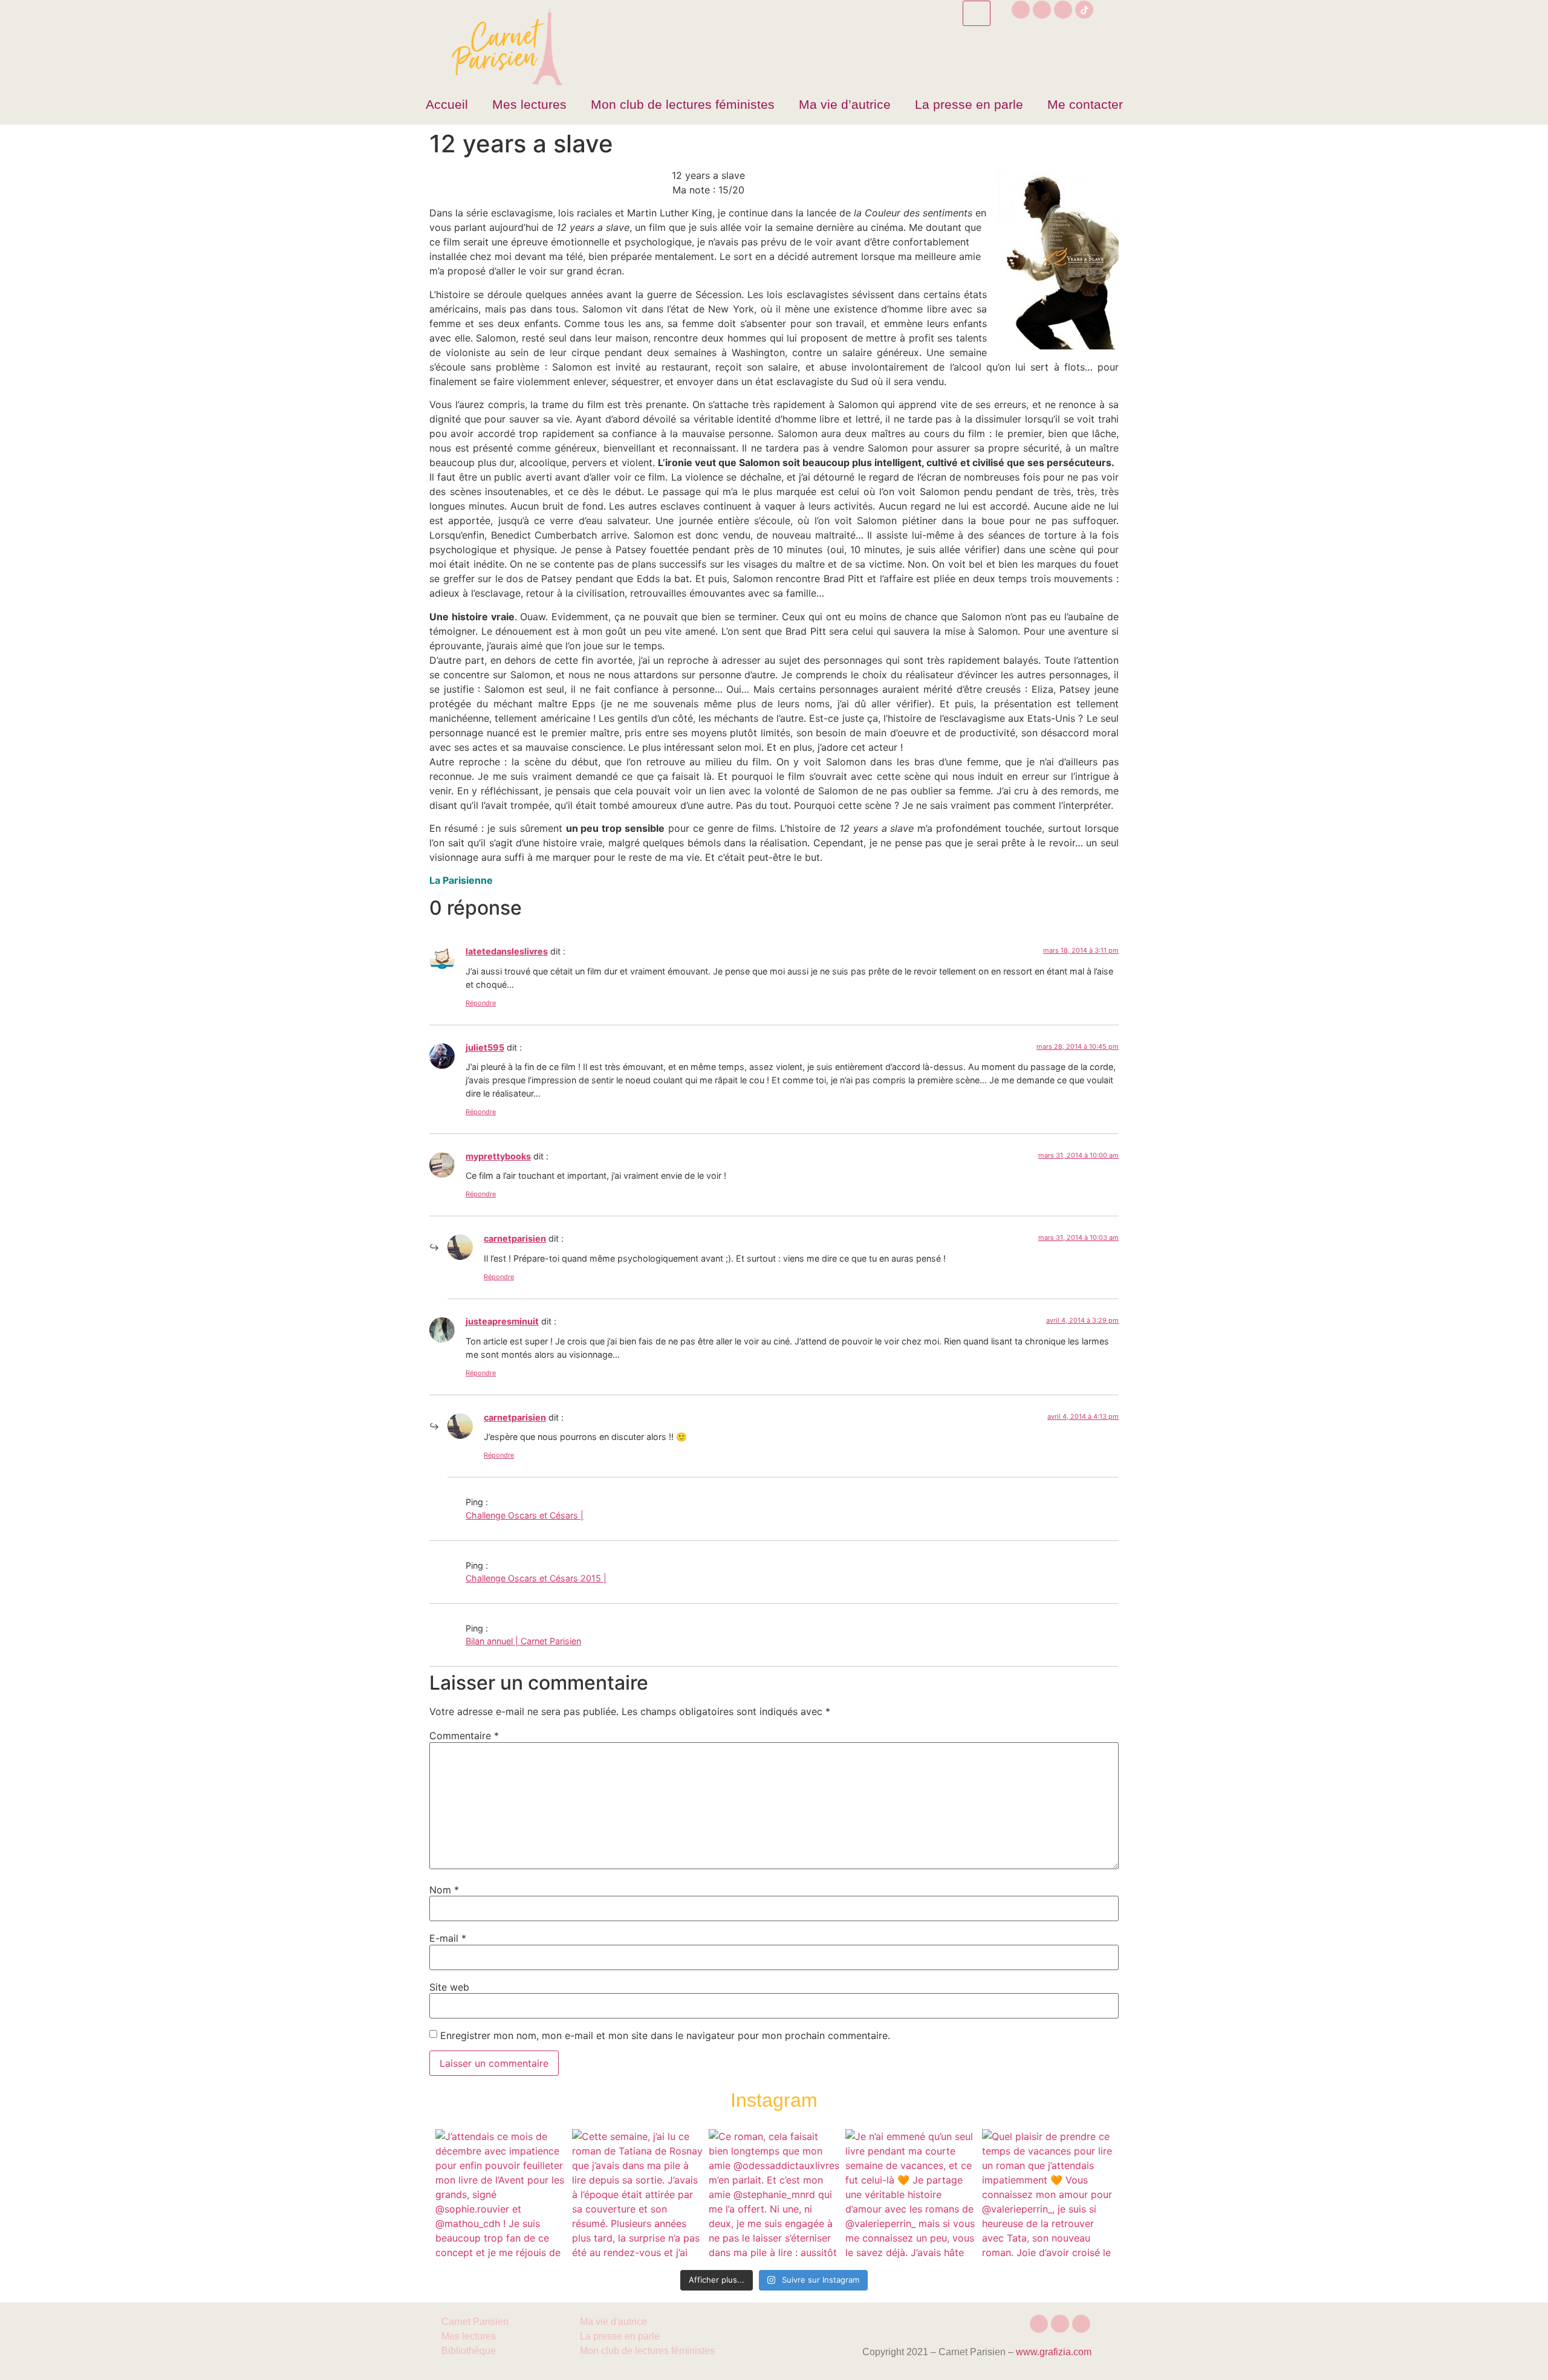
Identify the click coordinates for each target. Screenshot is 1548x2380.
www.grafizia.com (1054, 2352)
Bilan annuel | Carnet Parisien (523, 1641)
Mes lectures (529, 104)
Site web (449, 1987)
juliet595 (485, 1047)
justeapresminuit (502, 1321)
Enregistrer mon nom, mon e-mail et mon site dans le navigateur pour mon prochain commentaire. (665, 2035)
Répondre (481, 1003)
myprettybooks (498, 1156)
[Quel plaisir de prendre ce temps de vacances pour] (1047, 2194)
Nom (444, 1890)
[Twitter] (1063, 10)
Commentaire (464, 1736)
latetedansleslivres (507, 951)
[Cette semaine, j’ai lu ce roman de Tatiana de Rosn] (637, 2194)
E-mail (448, 1938)
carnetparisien (515, 1238)
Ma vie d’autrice (845, 104)
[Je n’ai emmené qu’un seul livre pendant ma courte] (911, 2194)
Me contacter (1085, 104)
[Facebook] (1042, 10)
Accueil (447, 104)
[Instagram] (1021, 10)
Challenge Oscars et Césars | (525, 1515)
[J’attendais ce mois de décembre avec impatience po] (501, 2194)
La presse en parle (969, 104)
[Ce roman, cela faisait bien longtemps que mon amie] (774, 2194)
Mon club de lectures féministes (683, 104)
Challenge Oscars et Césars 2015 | (536, 1578)
